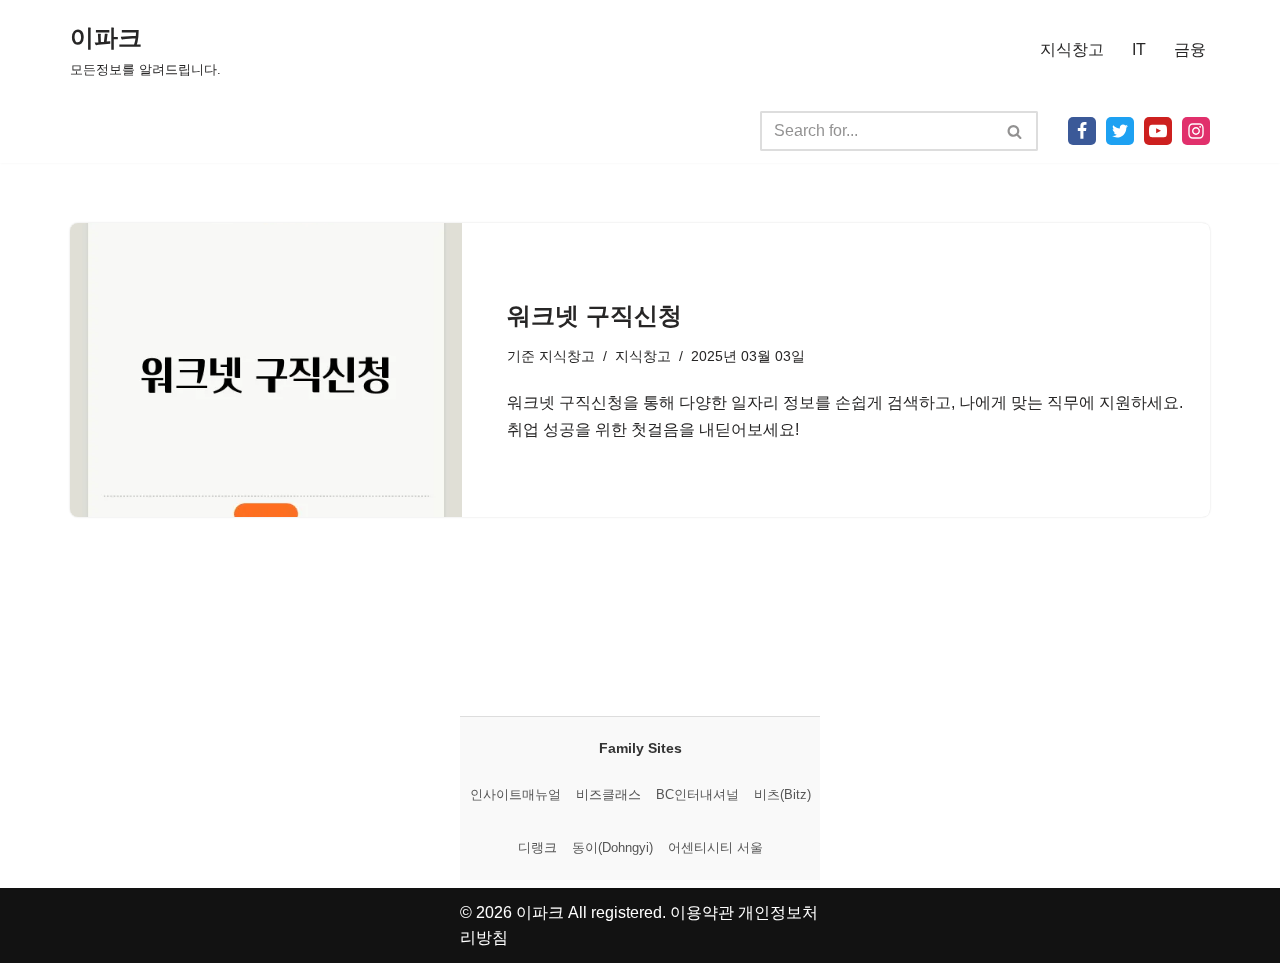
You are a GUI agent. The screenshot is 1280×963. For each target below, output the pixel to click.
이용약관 (702, 912)
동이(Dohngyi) (612, 847)
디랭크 (537, 847)
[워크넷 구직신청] (266, 370)
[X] (1120, 131)
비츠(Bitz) (782, 794)
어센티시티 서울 (715, 847)
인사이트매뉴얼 (515, 794)
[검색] (1015, 131)
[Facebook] (1082, 131)
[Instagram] (1196, 131)
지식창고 (1072, 49)
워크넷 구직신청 (594, 315)
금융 (1190, 49)
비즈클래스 (608, 794)
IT (1139, 49)
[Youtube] (1158, 131)
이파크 (540, 912)
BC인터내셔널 (697, 794)
